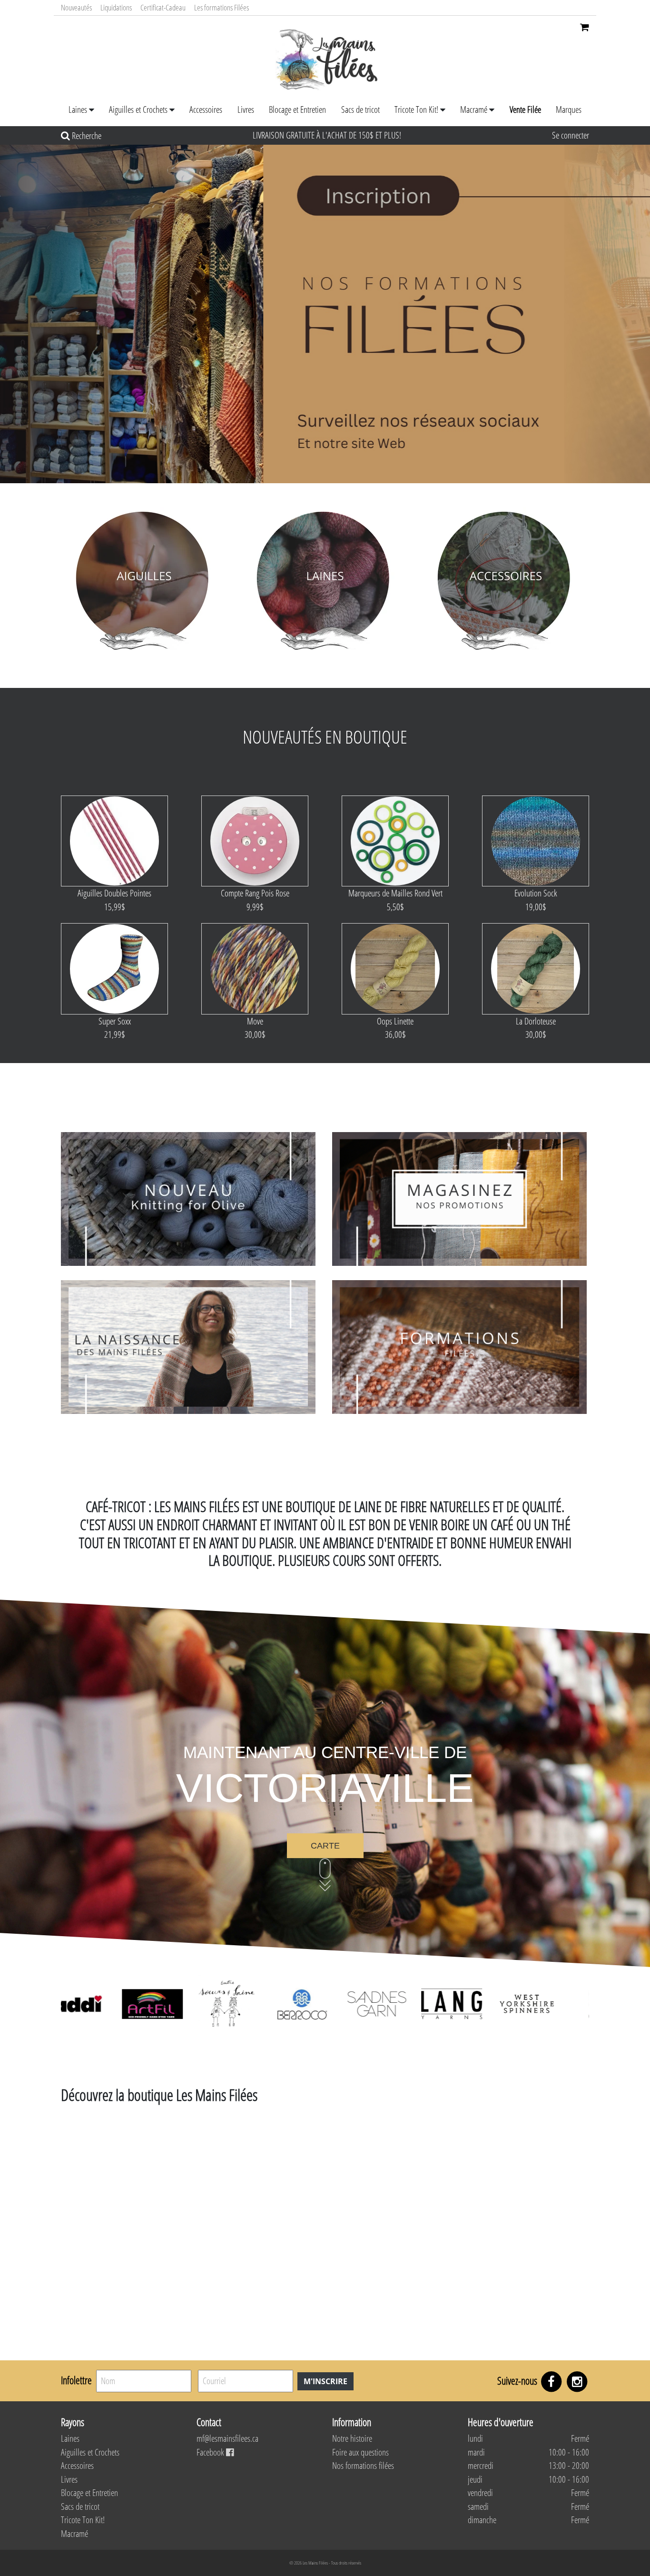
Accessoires (206, 109)
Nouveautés (76, 7)
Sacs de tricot (360, 109)
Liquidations (116, 7)
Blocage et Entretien (297, 109)
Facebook (211, 2452)
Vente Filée (525, 109)
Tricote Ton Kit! (416, 109)
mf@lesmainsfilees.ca (227, 2438)
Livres (246, 109)
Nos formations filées (363, 2466)
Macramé (474, 109)
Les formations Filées (222, 7)
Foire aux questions (360, 2452)
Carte (325, 1846)
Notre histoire (352, 2438)
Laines (78, 109)
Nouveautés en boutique (325, 736)
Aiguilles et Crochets (138, 109)
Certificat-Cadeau (163, 7)
